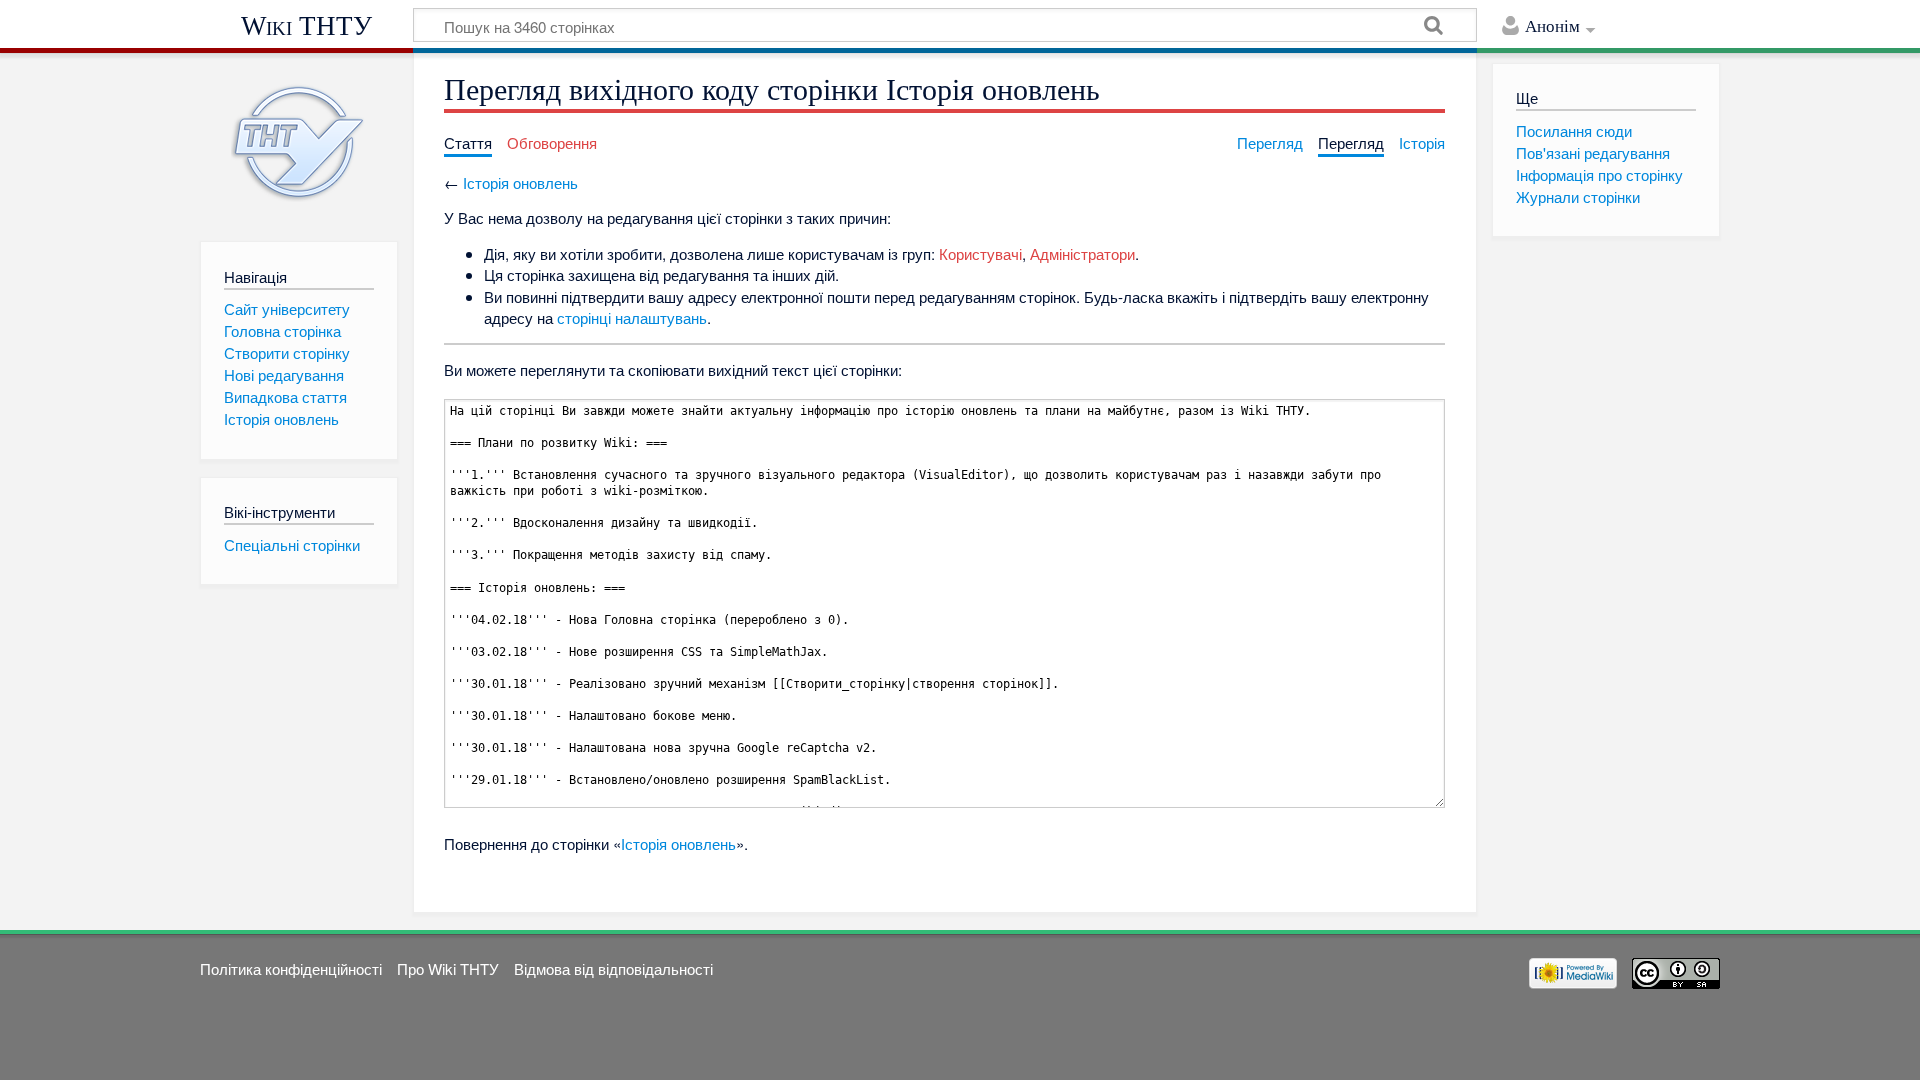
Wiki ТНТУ (306, 26)
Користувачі (980, 253)
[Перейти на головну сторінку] (298, 142)
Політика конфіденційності (291, 968)
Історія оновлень (520, 182)
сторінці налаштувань (632, 317)
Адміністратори (1082, 253)
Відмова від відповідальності (613, 968)
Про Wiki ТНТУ (448, 968)
